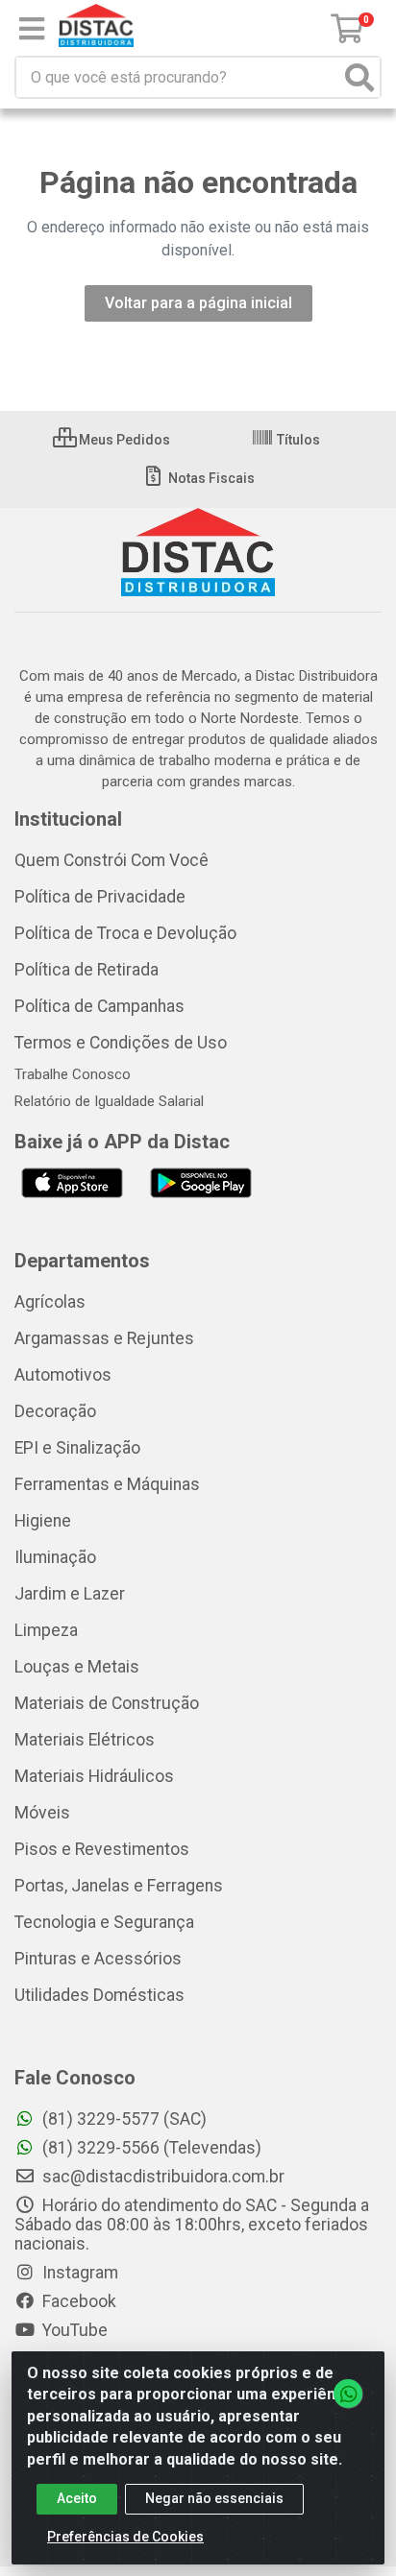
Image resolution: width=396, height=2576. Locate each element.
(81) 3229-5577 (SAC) (123, 2119)
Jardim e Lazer (70, 1594)
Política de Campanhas (99, 1006)
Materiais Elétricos (85, 1740)
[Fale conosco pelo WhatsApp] (348, 2394)
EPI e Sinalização (77, 1448)
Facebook (77, 2301)
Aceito (77, 2498)
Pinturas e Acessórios (98, 1959)
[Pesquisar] (359, 77)
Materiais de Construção (107, 1703)
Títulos (297, 440)
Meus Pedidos (123, 440)
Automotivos (63, 1375)
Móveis (42, 1813)
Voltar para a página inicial (198, 303)
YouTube (73, 2330)
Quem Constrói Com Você (111, 860)
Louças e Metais (77, 1667)
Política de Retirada (87, 970)
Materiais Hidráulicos (94, 1776)
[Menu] (32, 29)
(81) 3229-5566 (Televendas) (150, 2148)
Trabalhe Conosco (73, 1074)
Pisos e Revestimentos (102, 1849)
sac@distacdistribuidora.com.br (161, 2177)
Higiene (43, 1521)
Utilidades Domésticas (99, 1995)
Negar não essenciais (214, 2498)
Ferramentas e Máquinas (107, 1484)
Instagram (78, 2273)
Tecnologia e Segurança (104, 1922)
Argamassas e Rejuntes (104, 1338)
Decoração (55, 1411)
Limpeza (46, 1630)
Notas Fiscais (210, 478)
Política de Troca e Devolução (125, 933)
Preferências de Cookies (125, 2537)
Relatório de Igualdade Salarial (109, 1101)
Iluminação (55, 1557)
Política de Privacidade (100, 897)
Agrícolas (50, 1302)
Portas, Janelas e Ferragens (119, 1886)
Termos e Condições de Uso (121, 1043)
